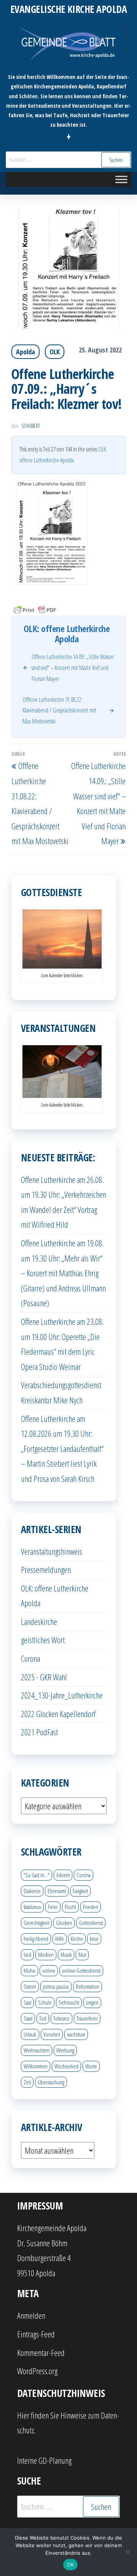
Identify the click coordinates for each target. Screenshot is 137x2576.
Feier (53, 1907)
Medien (46, 1955)
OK (71, 2565)
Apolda (25, 352)
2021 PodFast (39, 1732)
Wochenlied (66, 2066)
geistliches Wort (43, 1640)
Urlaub (30, 2034)
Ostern (30, 1986)
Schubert (31, 426)
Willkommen (36, 2066)
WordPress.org (37, 2371)
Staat (28, 2018)
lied (27, 1955)
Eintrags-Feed (36, 2334)
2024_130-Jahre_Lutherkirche (62, 1695)
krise (94, 1939)
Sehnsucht (69, 2002)
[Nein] (127, 2552)
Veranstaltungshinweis (52, 1551)
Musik (66, 1955)
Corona (30, 1658)
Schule (45, 2002)
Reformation (88, 1986)
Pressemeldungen (46, 1570)
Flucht (70, 1907)
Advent (63, 1875)
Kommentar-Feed (41, 2353)
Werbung (65, 2050)
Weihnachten (37, 2050)
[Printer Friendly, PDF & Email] (35, 609)
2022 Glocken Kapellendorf (58, 1714)
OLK (55, 352)
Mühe (29, 1971)
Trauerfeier (87, 2018)
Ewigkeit (80, 1891)
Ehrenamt (57, 1891)
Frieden (91, 1907)
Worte (91, 2066)
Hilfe (60, 1939)
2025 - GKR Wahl (44, 1677)
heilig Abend (36, 1939)
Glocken (64, 1923)
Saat (27, 2002)
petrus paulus (56, 1986)
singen (92, 2002)
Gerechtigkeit (36, 1923)
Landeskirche (39, 1621)
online (49, 1971)
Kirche (77, 1939)
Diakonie (32, 1891)
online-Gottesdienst (81, 1971)
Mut (82, 1955)
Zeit (27, 2082)
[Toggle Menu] (121, 179)
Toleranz (61, 2018)
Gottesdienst (91, 1923)
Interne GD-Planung (44, 2460)
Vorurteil (52, 2034)
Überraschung (51, 2082)
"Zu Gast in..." (37, 1875)
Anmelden (31, 2315)
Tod (43, 2018)
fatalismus (32, 1907)
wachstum (76, 2034)
